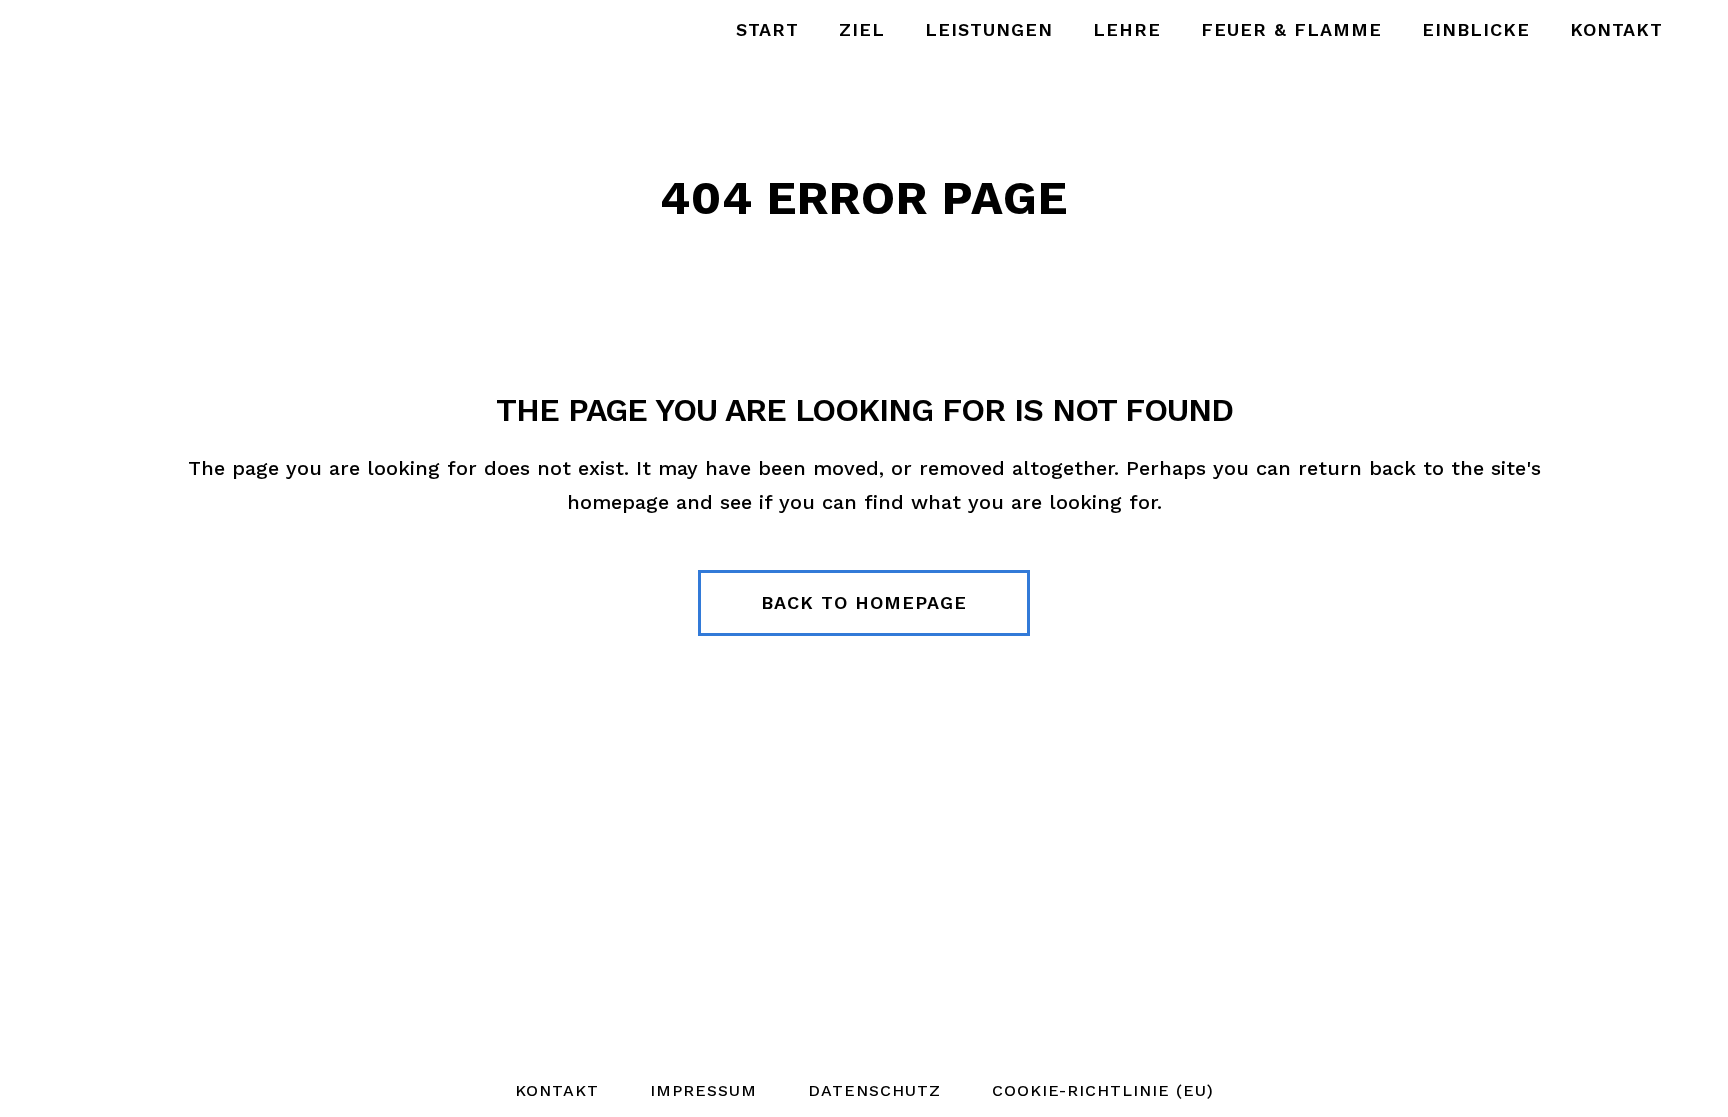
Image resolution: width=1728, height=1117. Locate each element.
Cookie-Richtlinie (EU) (1103, 1090)
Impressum (703, 1090)
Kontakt (557, 1090)
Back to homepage (864, 602)
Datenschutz (874, 1090)
